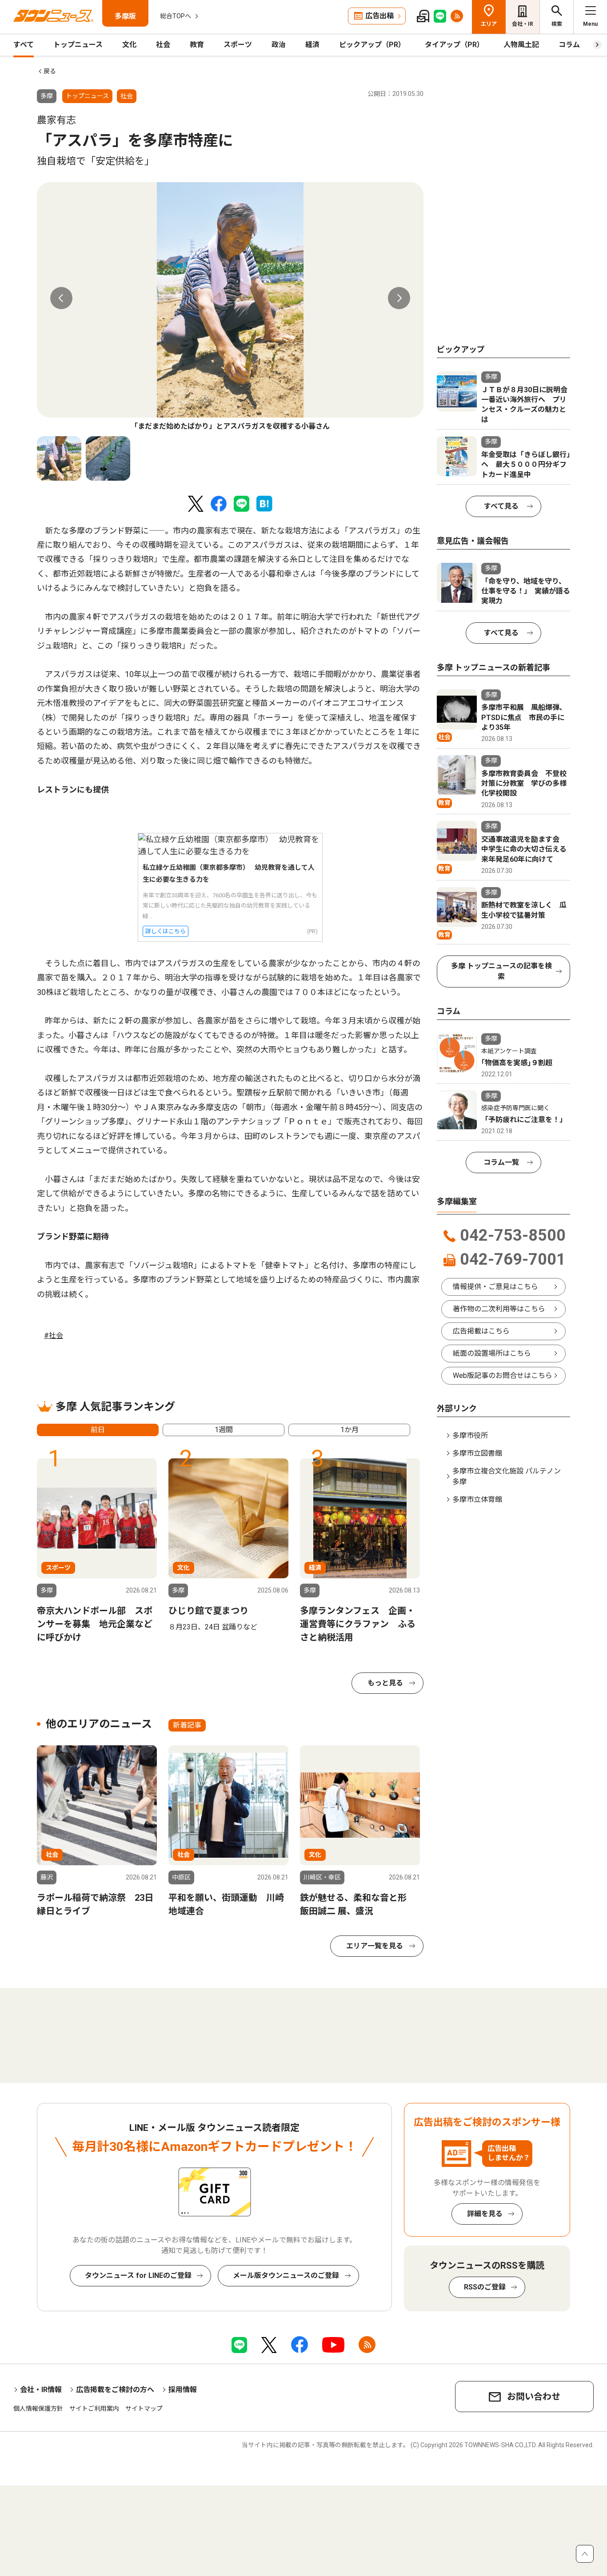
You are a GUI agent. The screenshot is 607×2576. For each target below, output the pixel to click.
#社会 (54, 1336)
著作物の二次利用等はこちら (499, 1309)
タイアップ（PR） (454, 45)
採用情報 (183, 2390)
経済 (312, 45)
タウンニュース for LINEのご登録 (138, 2275)
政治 (279, 45)
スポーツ (238, 45)
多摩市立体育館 (477, 1499)
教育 (197, 45)
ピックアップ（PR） (372, 45)
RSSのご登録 (485, 2287)
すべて (24, 45)
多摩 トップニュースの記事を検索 (501, 971)
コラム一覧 (501, 1162)
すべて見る (501, 506)
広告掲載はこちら (481, 1331)
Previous (61, 298)
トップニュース (78, 45)
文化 (129, 45)
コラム (569, 45)
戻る (50, 71)
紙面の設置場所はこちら (492, 1353)
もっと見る (385, 1683)
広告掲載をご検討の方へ (115, 2390)
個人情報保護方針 (38, 2409)
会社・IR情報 (41, 2390)
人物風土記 (521, 45)
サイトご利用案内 (94, 2409)
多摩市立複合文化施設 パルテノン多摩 (507, 1476)
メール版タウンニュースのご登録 (286, 2275)
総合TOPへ (176, 16)
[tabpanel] (230, 307)
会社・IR (523, 24)
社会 (163, 45)
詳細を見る (485, 2214)
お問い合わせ (534, 2397)
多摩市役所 (470, 1435)
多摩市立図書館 (477, 1453)
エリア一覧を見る (375, 1946)
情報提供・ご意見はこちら (495, 1287)
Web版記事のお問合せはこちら (503, 1376)
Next (399, 298)
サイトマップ (144, 2409)
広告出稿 (379, 16)
